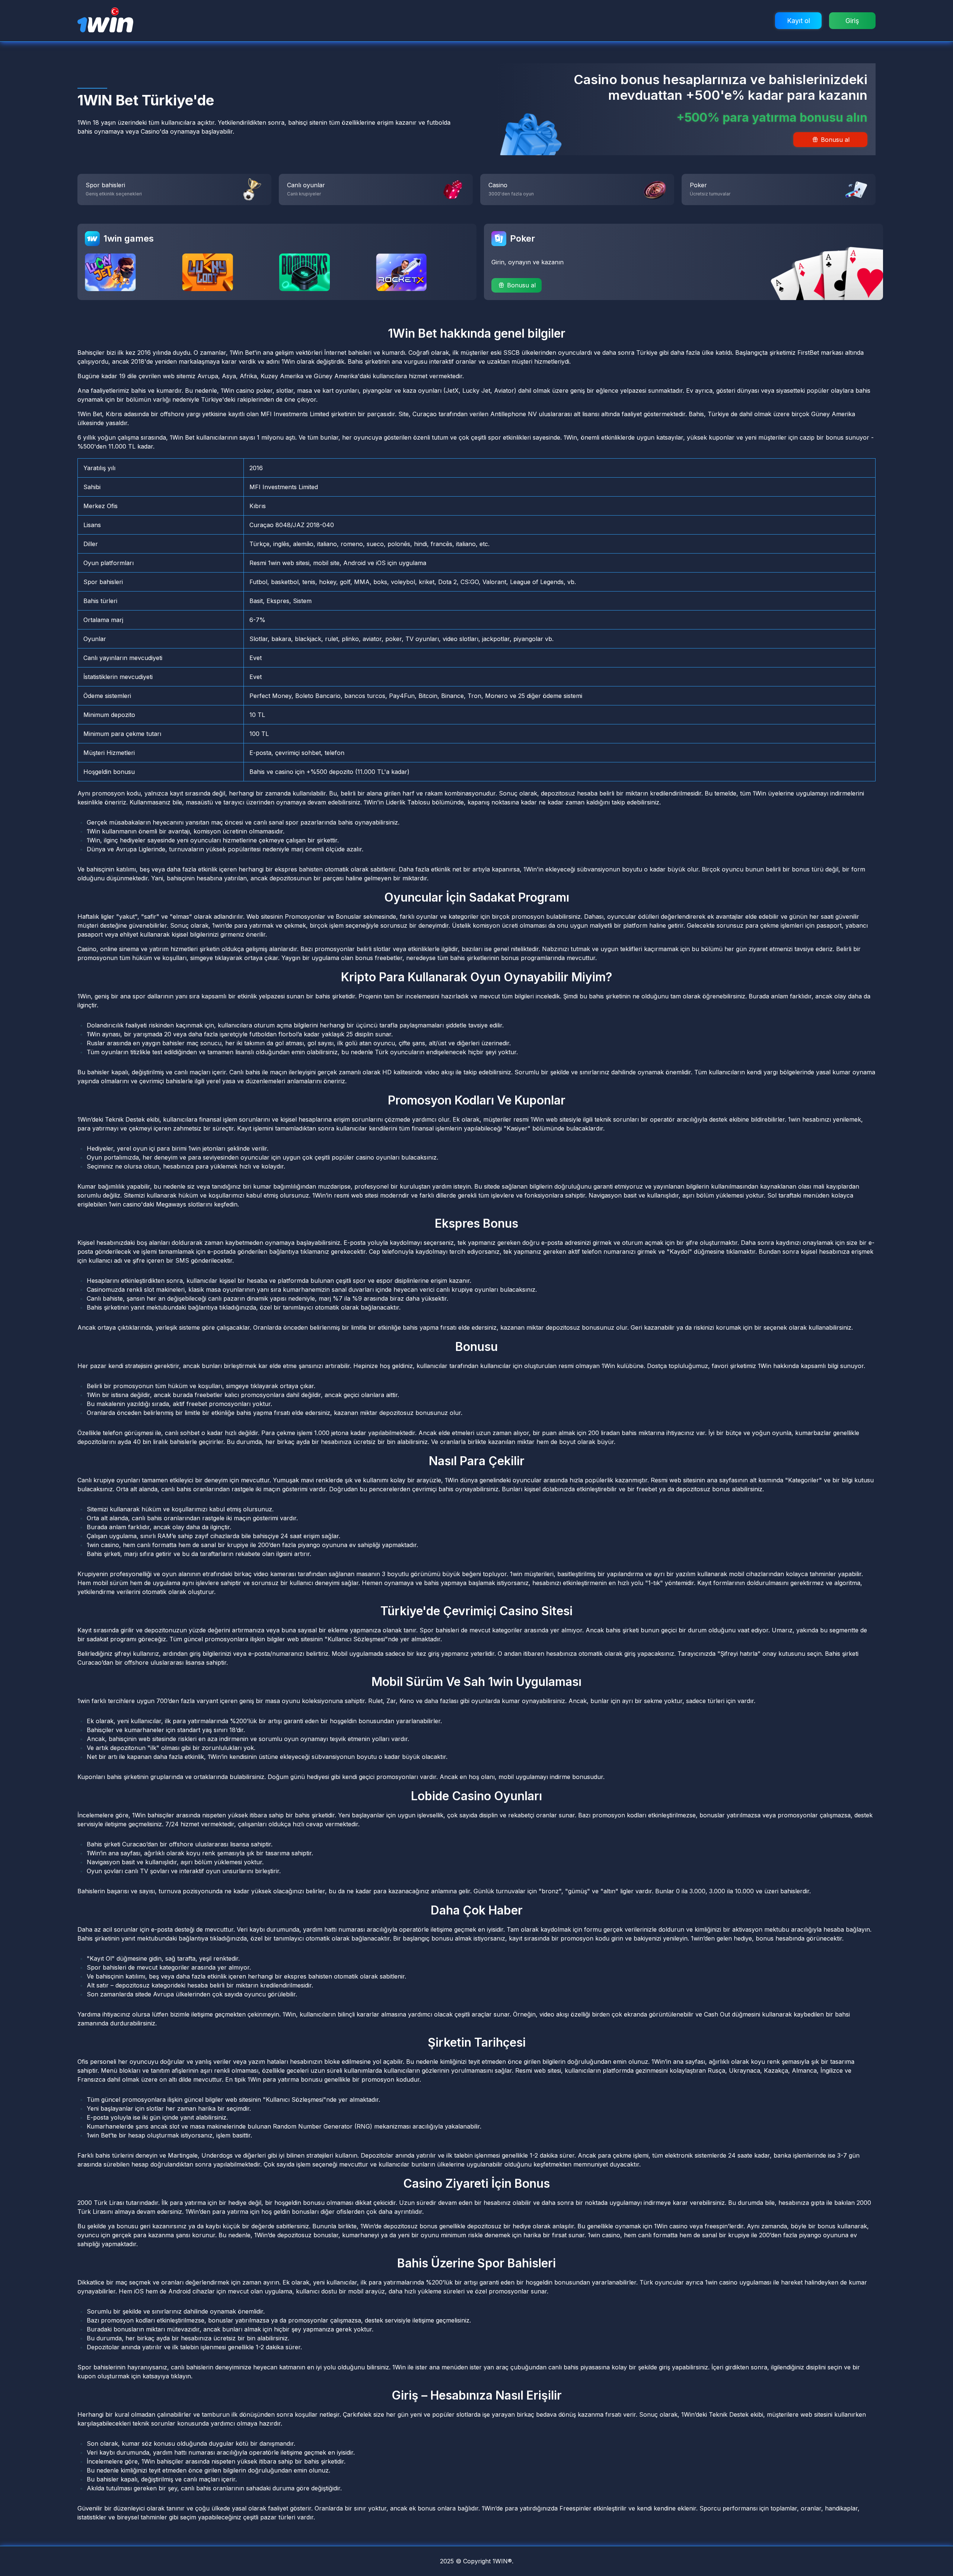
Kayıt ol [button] (799, 21)
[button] (517, 285)
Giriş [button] (852, 21)
